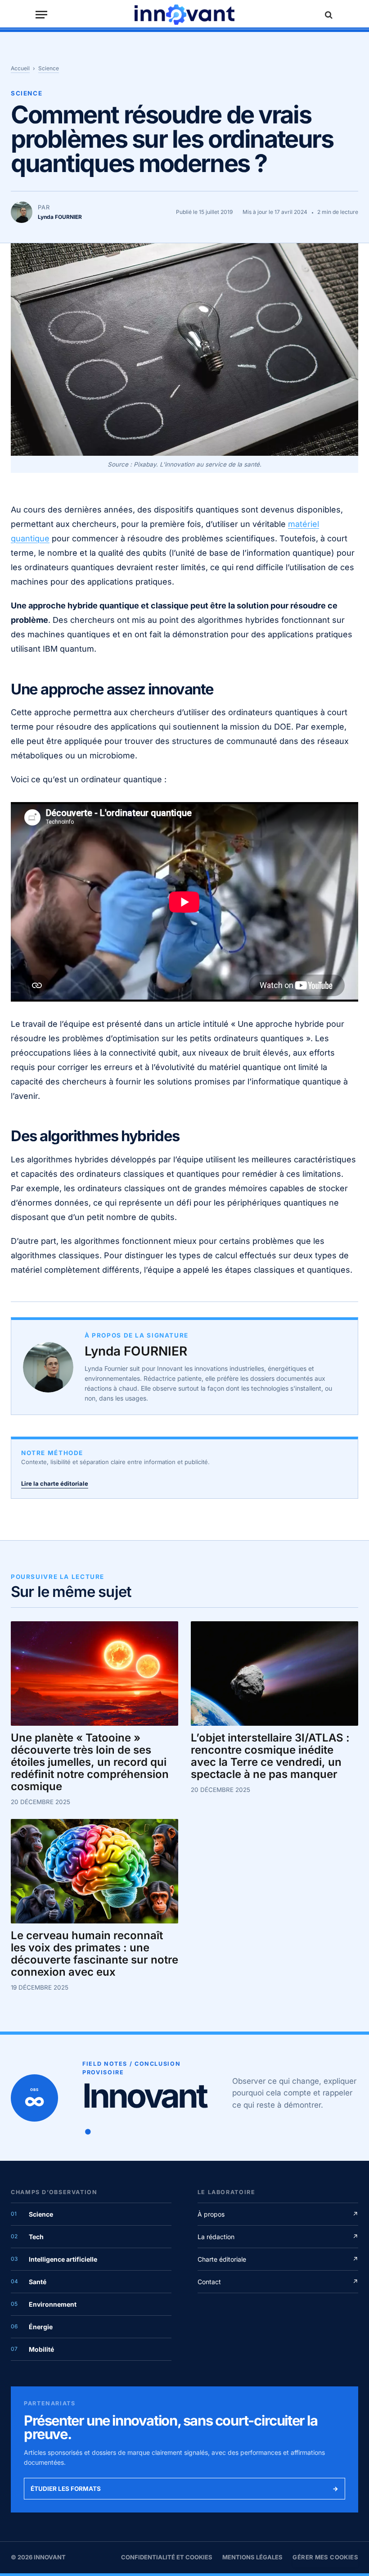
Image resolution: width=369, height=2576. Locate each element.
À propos (278, 2214)
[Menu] (41, 15)
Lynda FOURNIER (136, 1351)
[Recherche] (328, 15)
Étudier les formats (184, 2489)
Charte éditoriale (278, 2259)
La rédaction (278, 2237)
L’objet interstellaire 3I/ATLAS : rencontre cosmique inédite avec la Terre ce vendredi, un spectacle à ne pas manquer (270, 1756)
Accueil (20, 68)
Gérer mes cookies (325, 2557)
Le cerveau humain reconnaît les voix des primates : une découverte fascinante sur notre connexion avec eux (94, 1954)
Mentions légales (252, 2557)
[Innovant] (184, 15)
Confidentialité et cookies (167, 2557)
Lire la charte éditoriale (55, 1483)
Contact (278, 2282)
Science (49, 68)
